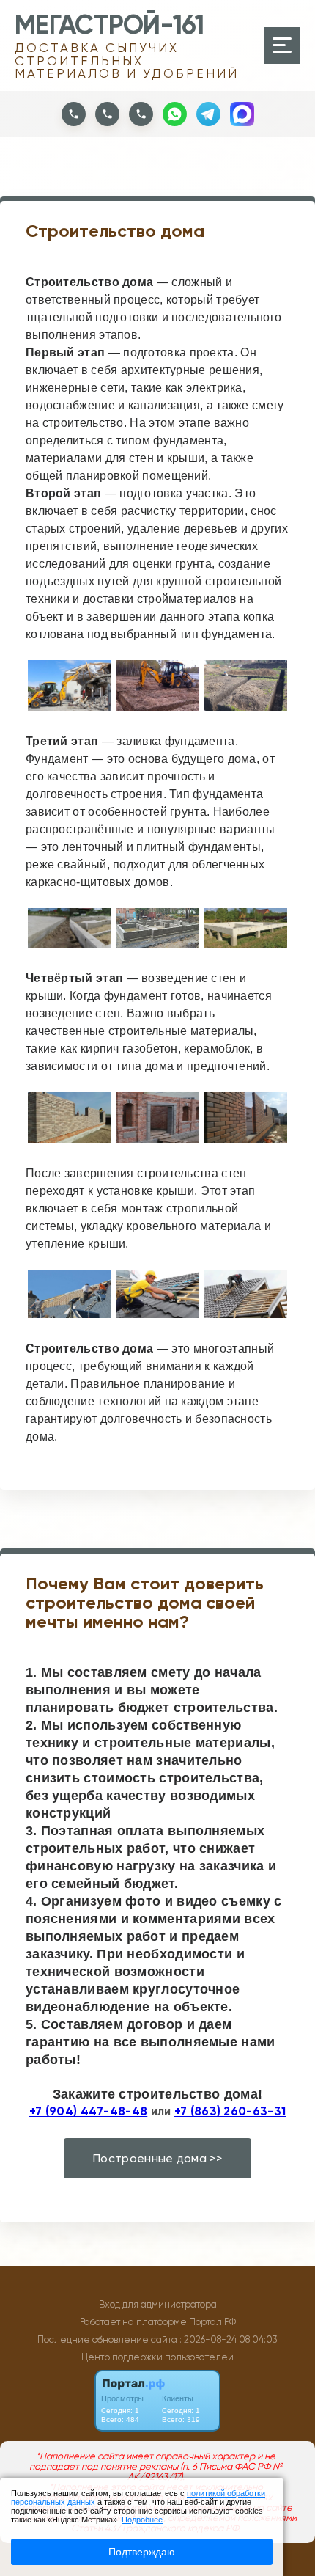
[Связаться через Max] (242, 114)
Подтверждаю (142, 2552)
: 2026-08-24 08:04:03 (229, 2339)
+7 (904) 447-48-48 (88, 2111)
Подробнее (142, 2520)
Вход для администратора (158, 2304)
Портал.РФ (212, 2322)
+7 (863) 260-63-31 (230, 2111)
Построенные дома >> (157, 2158)
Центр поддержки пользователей (157, 2357)
